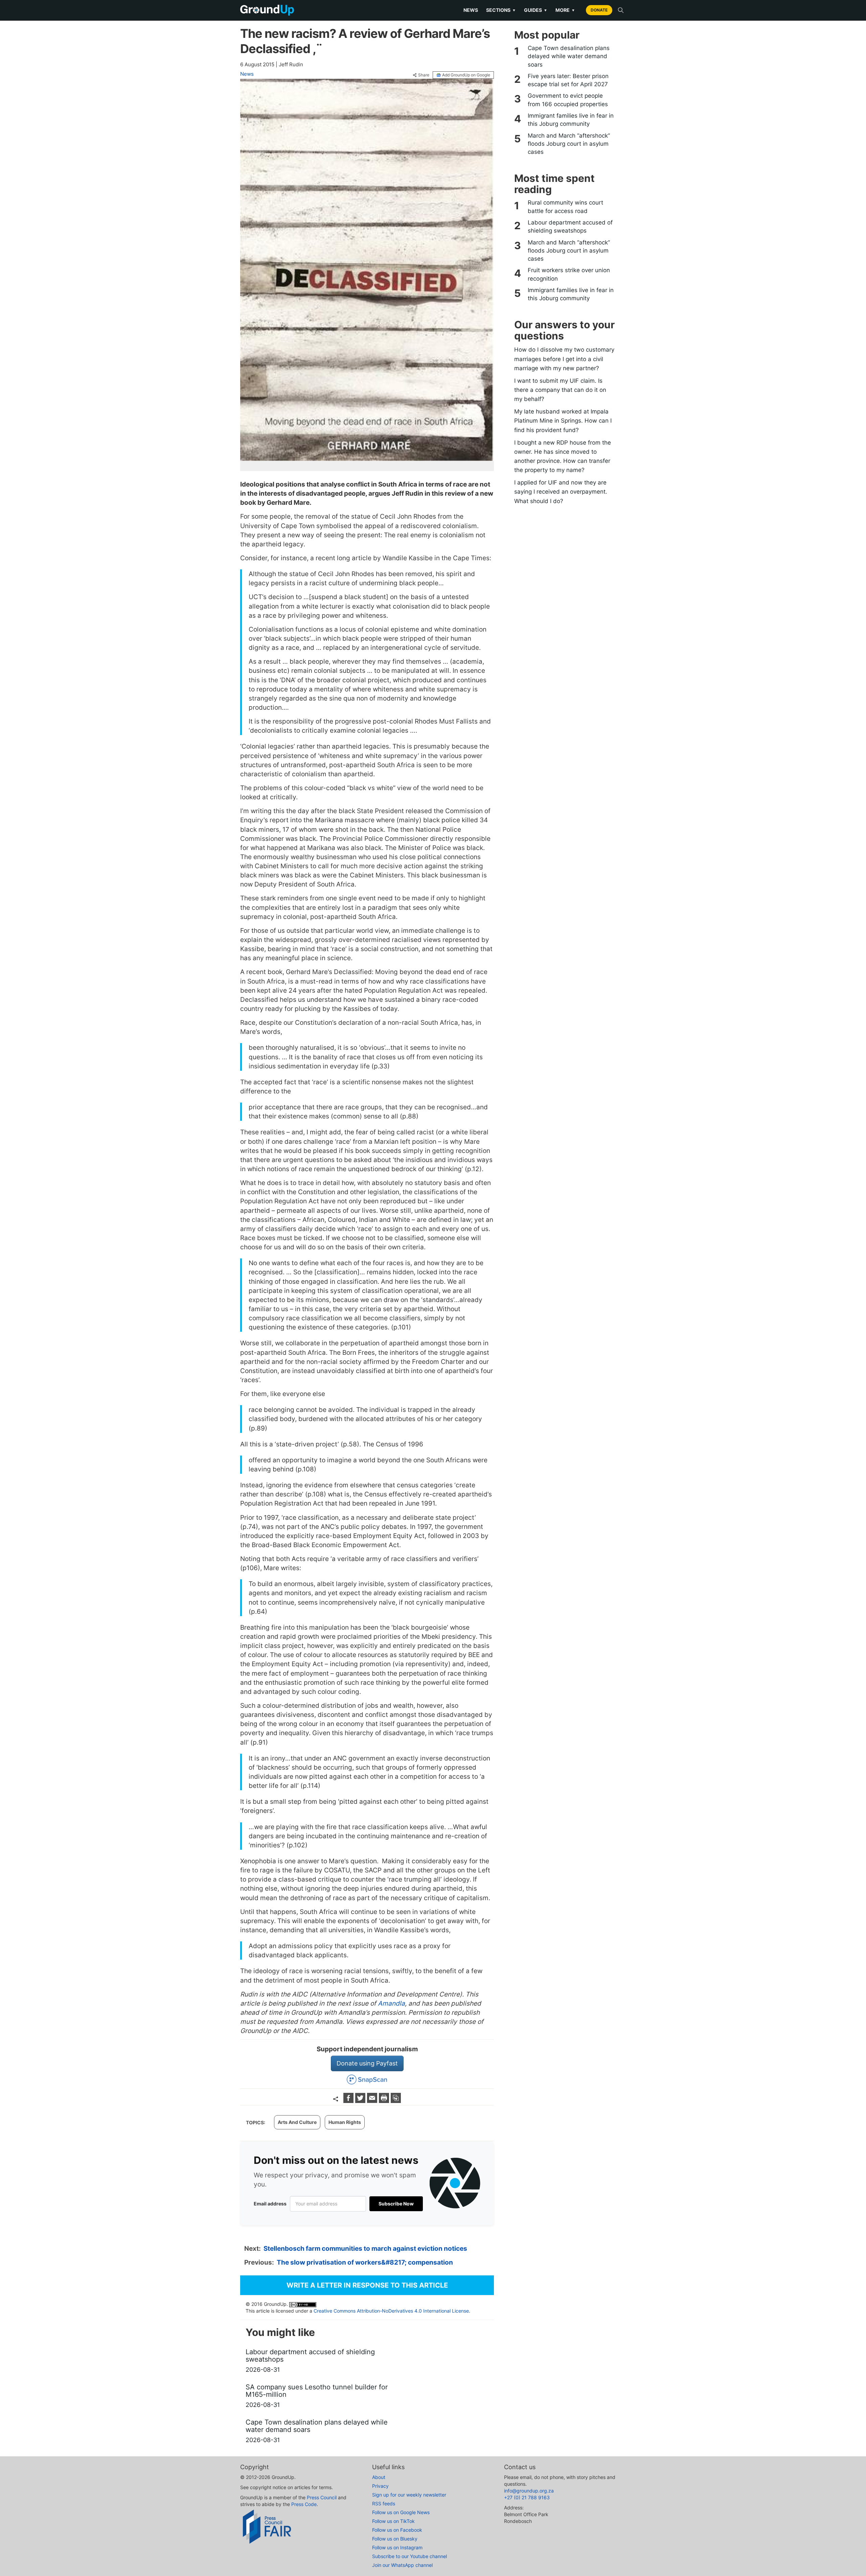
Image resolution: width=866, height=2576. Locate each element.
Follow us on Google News (401, 2512)
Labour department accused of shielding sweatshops (570, 227)
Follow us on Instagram (397, 2547)
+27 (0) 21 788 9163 (527, 2497)
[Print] (385, 2101)
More (565, 10)
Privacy (380, 2486)
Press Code (304, 2504)
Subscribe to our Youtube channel (409, 2556)
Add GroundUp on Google (466, 75)
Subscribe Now (396, 2204)
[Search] (621, 10)
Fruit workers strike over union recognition (569, 274)
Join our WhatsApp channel (402, 2565)
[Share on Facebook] (349, 2101)
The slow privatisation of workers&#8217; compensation (365, 2262)
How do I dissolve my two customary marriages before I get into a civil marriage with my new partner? (564, 359)
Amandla (391, 2003)
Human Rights (345, 2122)
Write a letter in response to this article (367, 2285)
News (471, 10)
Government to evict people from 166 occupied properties (568, 100)
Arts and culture (297, 2122)
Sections (501, 10)
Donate (599, 10)
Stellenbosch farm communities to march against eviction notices (365, 2249)
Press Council (322, 2497)
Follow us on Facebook (397, 2530)
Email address (270, 2204)
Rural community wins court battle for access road (565, 207)
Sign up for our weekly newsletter (409, 2495)
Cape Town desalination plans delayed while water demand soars (569, 56)
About (379, 2477)
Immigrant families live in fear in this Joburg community (571, 120)
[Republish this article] (396, 2101)
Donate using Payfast (367, 2063)
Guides (536, 10)
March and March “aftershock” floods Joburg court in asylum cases (569, 144)
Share (424, 75)
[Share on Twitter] (361, 2101)
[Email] (373, 2101)
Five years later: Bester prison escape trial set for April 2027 (568, 80)
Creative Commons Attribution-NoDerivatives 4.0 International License (391, 2311)
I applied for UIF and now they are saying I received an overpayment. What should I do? (561, 492)
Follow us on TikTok (393, 2521)
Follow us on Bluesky (395, 2539)
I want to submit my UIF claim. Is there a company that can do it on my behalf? (560, 390)
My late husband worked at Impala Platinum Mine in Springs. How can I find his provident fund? (563, 421)
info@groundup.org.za (529, 2491)
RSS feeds (384, 2503)
